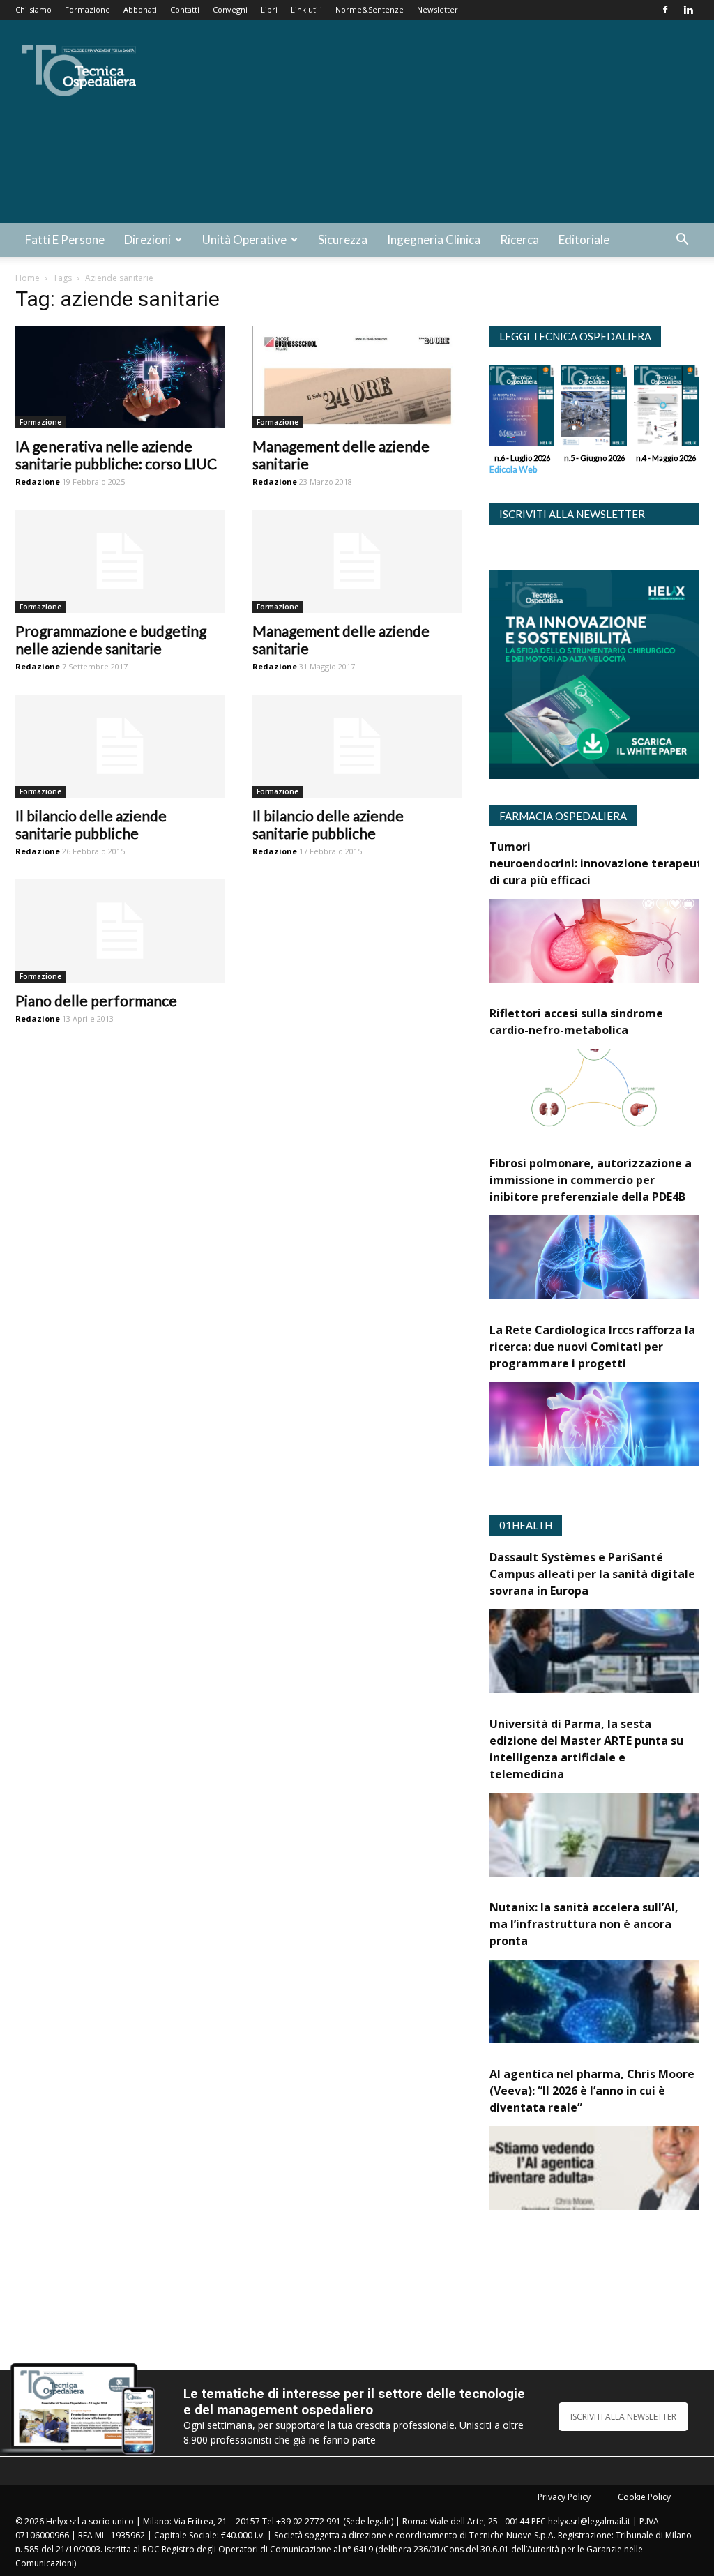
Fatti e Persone (65, 240)
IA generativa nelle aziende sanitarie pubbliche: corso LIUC (116, 455)
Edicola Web (513, 470)
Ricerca (519, 240)
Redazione (38, 482)
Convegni (230, 9)
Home (28, 278)
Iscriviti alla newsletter (572, 514)
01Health (526, 1525)
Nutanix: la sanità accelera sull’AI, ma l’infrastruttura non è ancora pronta (584, 1924)
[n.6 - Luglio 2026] (522, 409)
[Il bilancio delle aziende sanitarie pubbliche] (120, 746)
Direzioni (147, 240)
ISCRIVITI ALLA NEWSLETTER (623, 2417)
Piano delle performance (96, 1000)
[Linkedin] (688, 10)
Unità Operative (244, 240)
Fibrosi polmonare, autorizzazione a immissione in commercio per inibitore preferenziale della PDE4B (591, 1180)
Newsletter (438, 9)
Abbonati (140, 9)
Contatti (185, 9)
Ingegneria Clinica (434, 240)
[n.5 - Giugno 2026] (594, 409)
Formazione (88, 9)
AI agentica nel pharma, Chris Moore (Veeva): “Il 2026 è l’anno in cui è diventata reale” (592, 2091)
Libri (269, 9)
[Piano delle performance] (120, 931)
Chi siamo (33, 9)
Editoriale (584, 240)
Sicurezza (343, 240)
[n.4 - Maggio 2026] (666, 409)
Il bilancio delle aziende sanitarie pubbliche (91, 824)
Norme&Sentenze (370, 9)
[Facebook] (665, 10)
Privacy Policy (564, 2497)
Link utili (306, 9)
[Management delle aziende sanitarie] (357, 377)
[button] (682, 241)
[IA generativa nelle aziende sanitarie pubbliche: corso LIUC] (120, 377)
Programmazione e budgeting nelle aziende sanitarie (111, 639)
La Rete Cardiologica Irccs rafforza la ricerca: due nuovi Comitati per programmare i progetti (592, 1347)
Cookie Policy (644, 2497)
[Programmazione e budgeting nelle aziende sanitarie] (120, 561)
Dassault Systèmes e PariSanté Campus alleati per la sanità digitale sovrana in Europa (592, 1574)
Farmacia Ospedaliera (563, 816)
